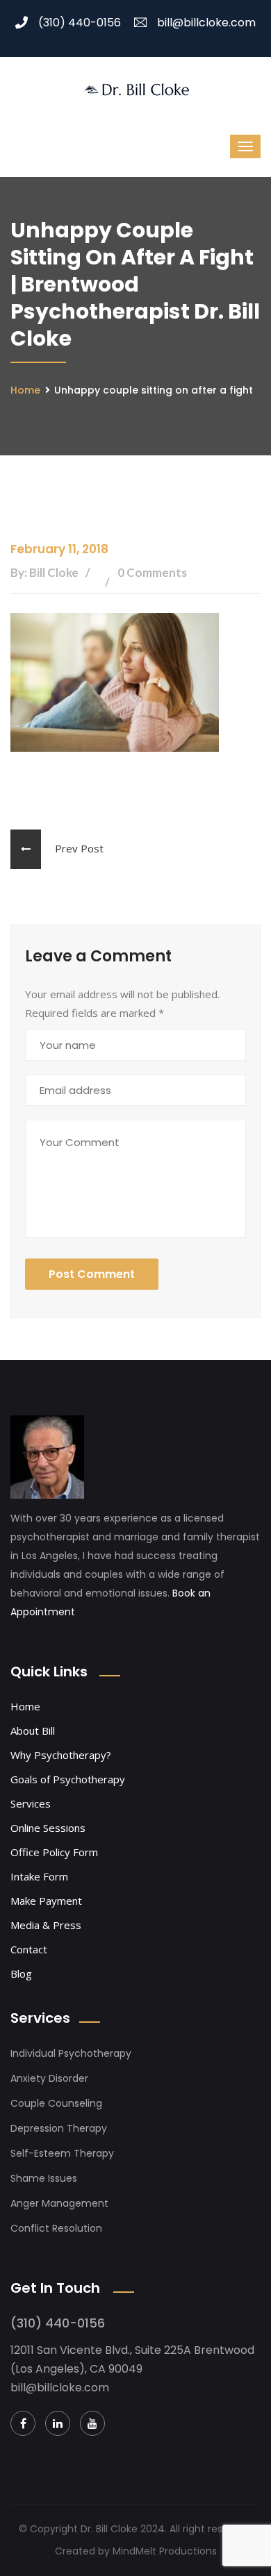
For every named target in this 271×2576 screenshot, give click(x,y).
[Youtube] (92, 2423)
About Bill (33, 1731)
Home (25, 390)
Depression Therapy (59, 2128)
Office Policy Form (54, 1852)
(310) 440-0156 (80, 23)
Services (31, 1803)
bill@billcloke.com (206, 23)
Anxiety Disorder (49, 2078)
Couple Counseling (56, 2103)
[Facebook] (23, 2423)
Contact (29, 1949)
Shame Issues (44, 2178)
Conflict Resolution (56, 2228)
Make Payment (46, 1901)
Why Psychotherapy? (61, 1755)
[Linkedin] (58, 2423)
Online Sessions (48, 1828)
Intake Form (39, 1876)
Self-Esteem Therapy (62, 2153)
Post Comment (92, 1274)
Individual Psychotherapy (71, 2053)
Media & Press (46, 1925)
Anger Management (59, 2203)
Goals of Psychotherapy (68, 1779)
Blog (21, 1973)
